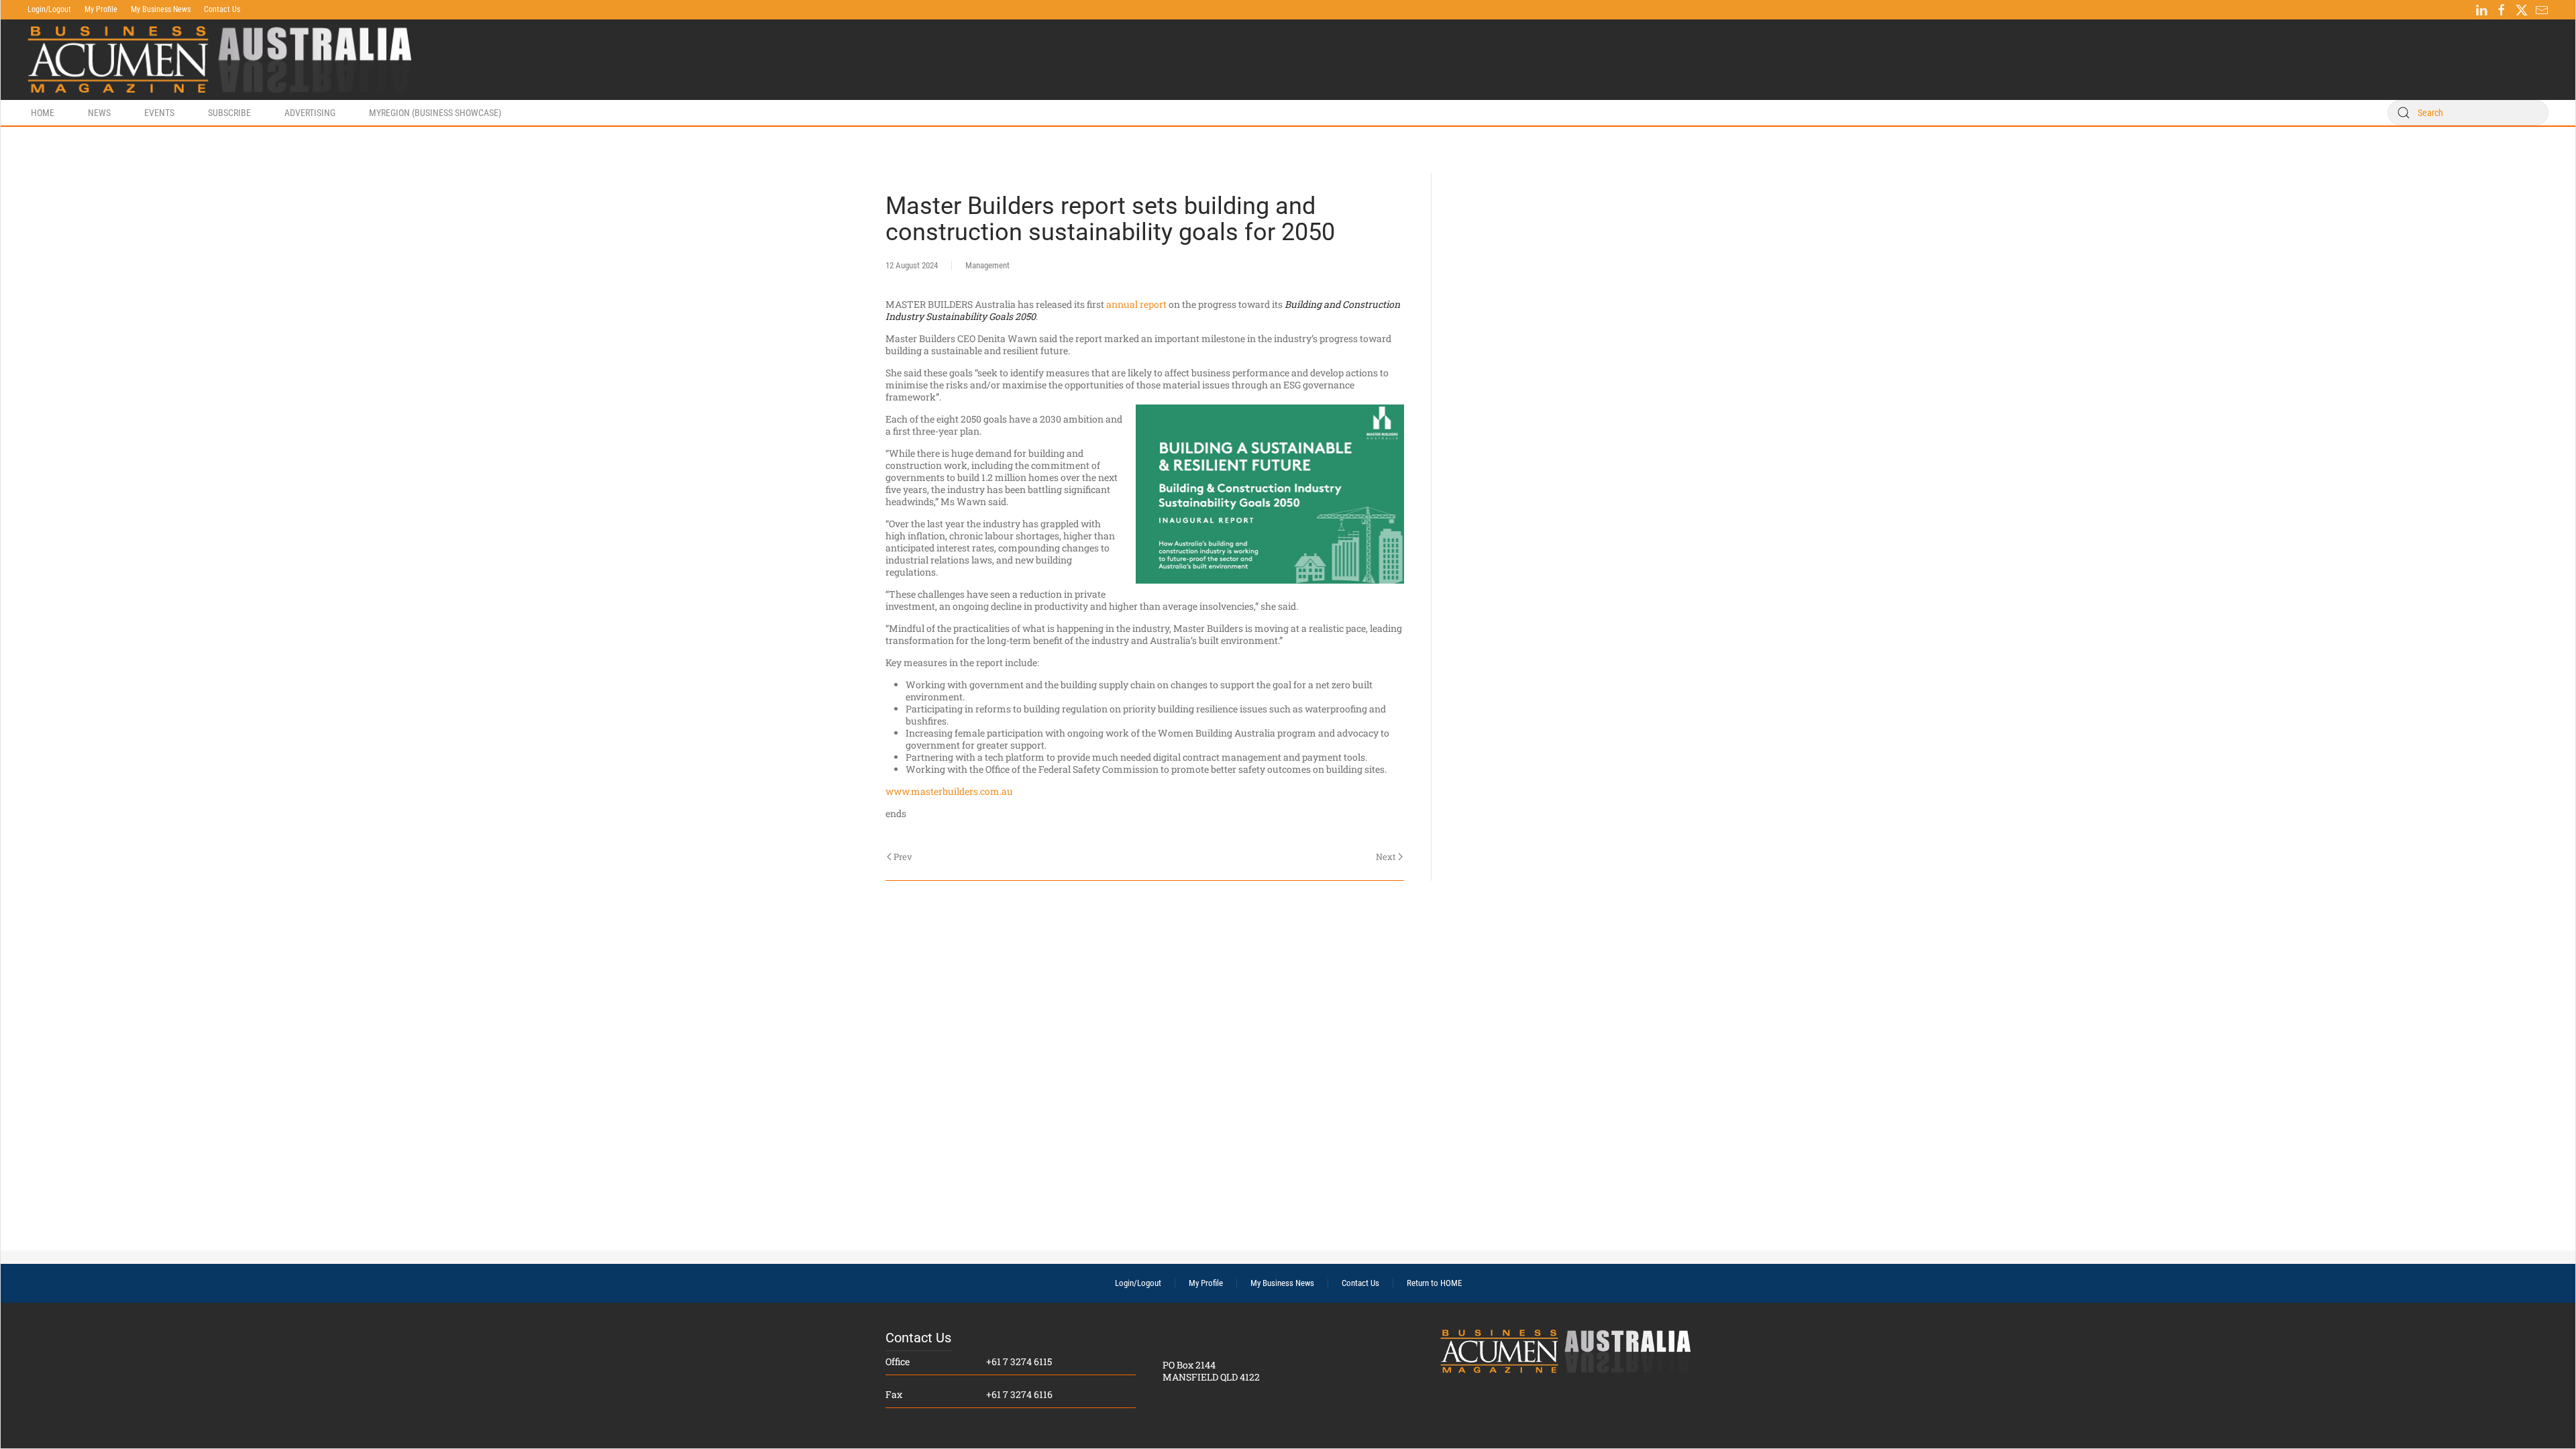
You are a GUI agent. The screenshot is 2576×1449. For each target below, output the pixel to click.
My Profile (101, 9)
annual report (1136, 304)
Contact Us (222, 9)
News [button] (99, 113)
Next (1386, 857)
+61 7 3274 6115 (1019, 1361)
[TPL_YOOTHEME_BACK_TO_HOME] (219, 60)
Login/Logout (49, 9)
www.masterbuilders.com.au (949, 791)
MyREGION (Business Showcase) (435, 113)
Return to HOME (1434, 1283)
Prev (903, 857)
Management (987, 265)
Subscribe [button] (229, 113)
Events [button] (159, 113)
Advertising (310, 113)
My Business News (161, 9)
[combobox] (2468, 113)
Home (43, 113)
